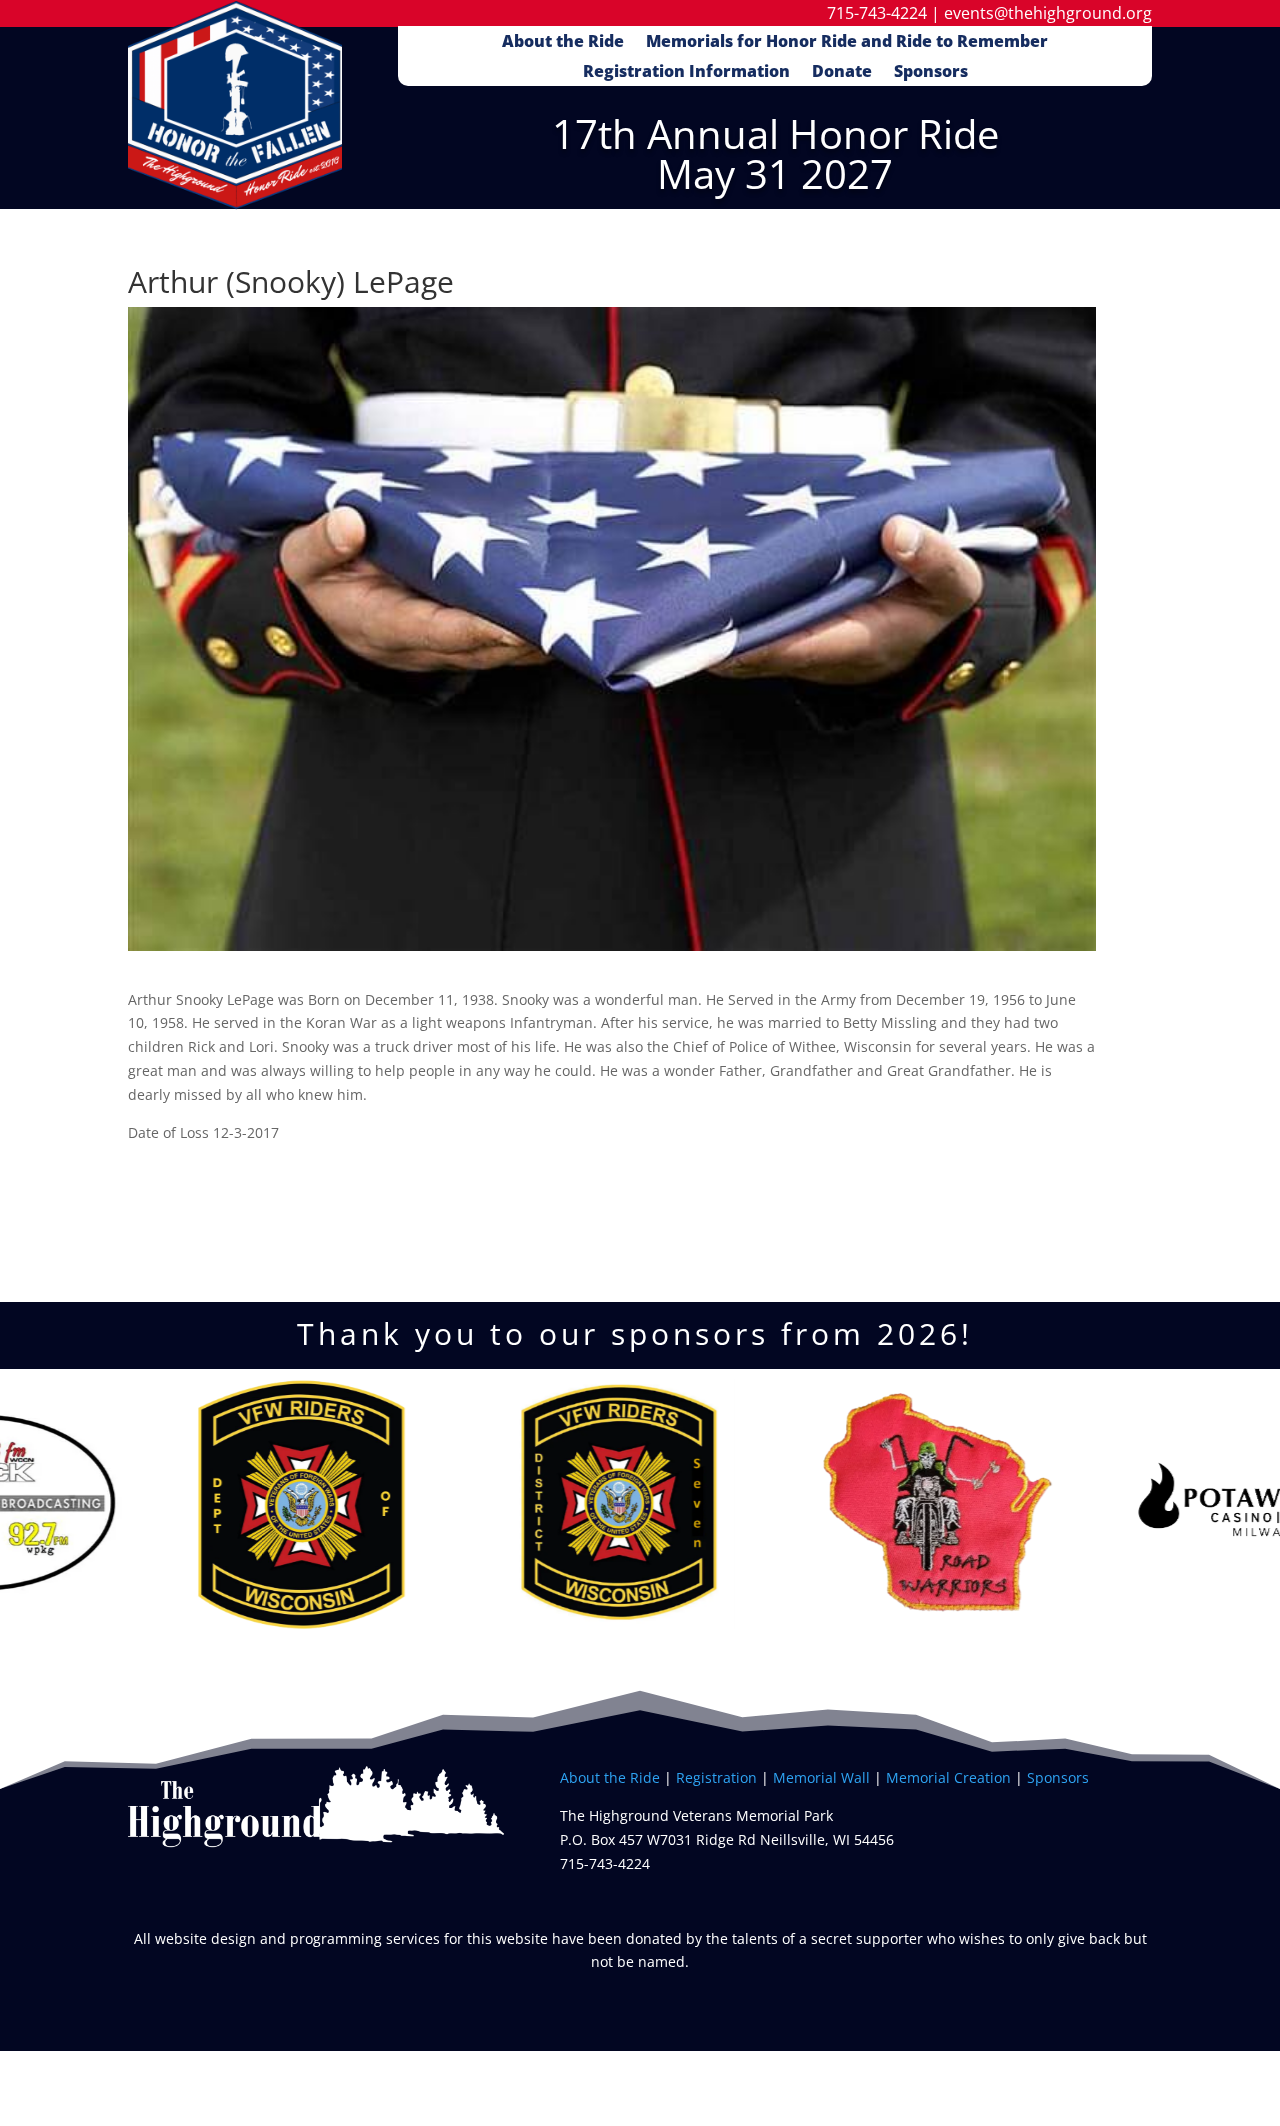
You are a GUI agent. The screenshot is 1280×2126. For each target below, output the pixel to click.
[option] (189, 1504)
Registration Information (686, 73)
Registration (716, 1777)
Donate (842, 73)
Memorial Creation (948, 1777)
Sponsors (931, 73)
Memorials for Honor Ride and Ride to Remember (847, 43)
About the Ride (563, 43)
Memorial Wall (823, 1777)
